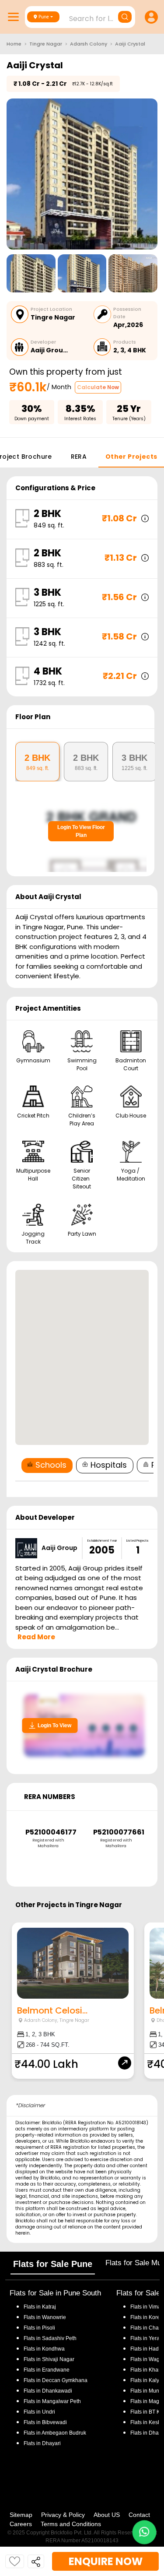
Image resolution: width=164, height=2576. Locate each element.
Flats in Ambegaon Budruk (55, 2433)
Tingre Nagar (46, 44)
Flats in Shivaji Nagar (49, 2359)
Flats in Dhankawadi (48, 2391)
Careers (21, 2524)
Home (14, 44)
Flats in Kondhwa (44, 2349)
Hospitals (109, 1465)
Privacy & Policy (63, 2515)
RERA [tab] (79, 457)
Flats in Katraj (40, 2307)
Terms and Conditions (71, 2524)
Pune (44, 17)
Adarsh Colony (89, 44)
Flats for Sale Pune (53, 2264)
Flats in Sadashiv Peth (50, 2338)
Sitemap (21, 2515)
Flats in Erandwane (47, 2370)
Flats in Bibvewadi (45, 2422)
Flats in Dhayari (42, 2443)
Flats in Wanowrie (45, 2317)
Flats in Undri (39, 2412)
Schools (51, 1465)
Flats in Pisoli (39, 2328)
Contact (139, 2515)
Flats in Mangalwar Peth (52, 2401)
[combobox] (81, 16)
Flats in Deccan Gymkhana (56, 2380)
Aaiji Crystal (130, 44)
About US (107, 2515)
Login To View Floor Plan (81, 831)
